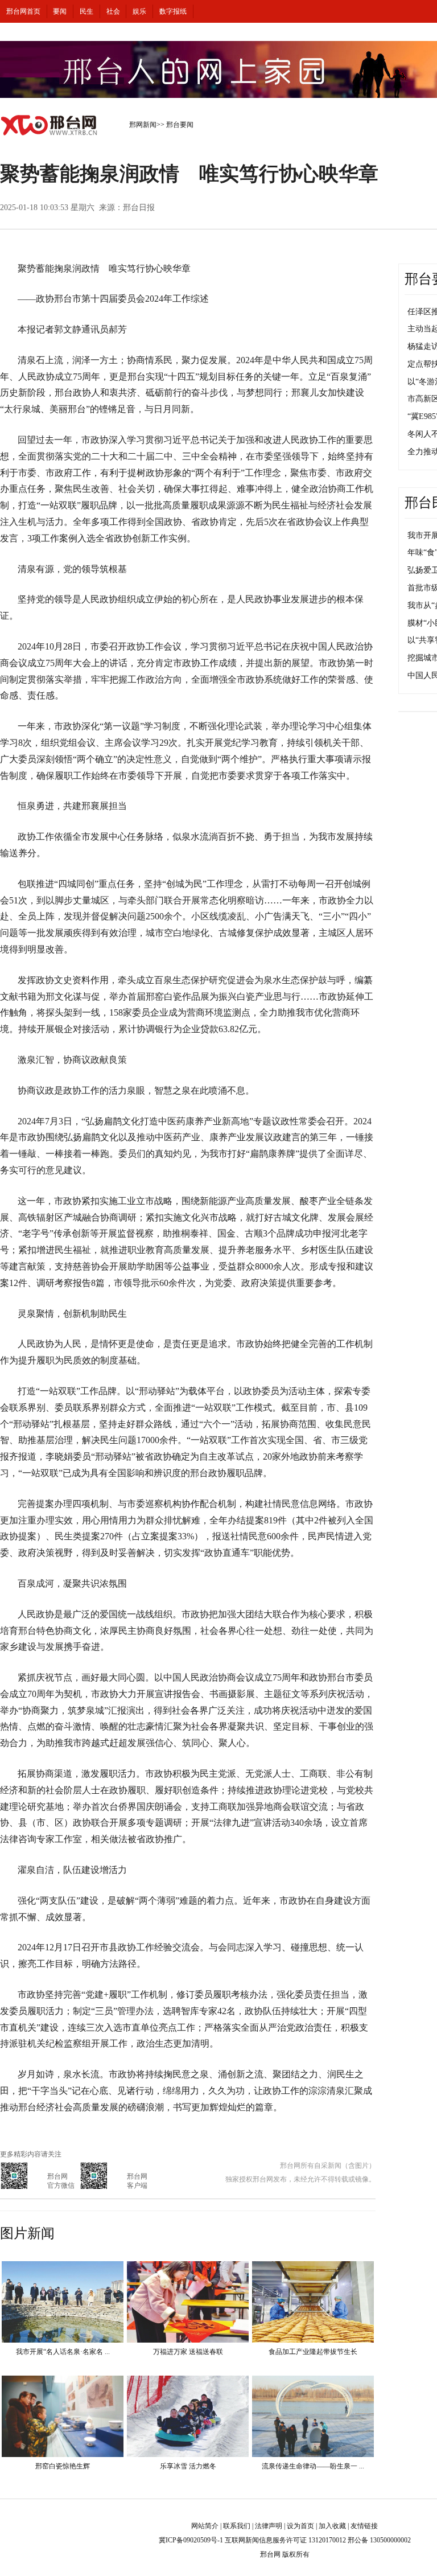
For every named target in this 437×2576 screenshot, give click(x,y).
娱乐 (139, 11)
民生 (86, 11)
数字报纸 (173, 11)
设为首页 (300, 2526)
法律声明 (269, 2526)
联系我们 (237, 2526)
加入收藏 (332, 2526)
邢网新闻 (143, 125)
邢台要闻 (180, 125)
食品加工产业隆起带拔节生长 (313, 2352)
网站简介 (205, 2526)
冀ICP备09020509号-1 (191, 2540)
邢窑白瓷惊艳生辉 (63, 2466)
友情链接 (364, 2526)
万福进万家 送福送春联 (188, 2352)
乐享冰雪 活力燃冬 (188, 2466)
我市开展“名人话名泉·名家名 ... (63, 2352)
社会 (113, 11)
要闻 (60, 11)
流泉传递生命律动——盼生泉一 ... (313, 2466)
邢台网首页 (23, 11)
